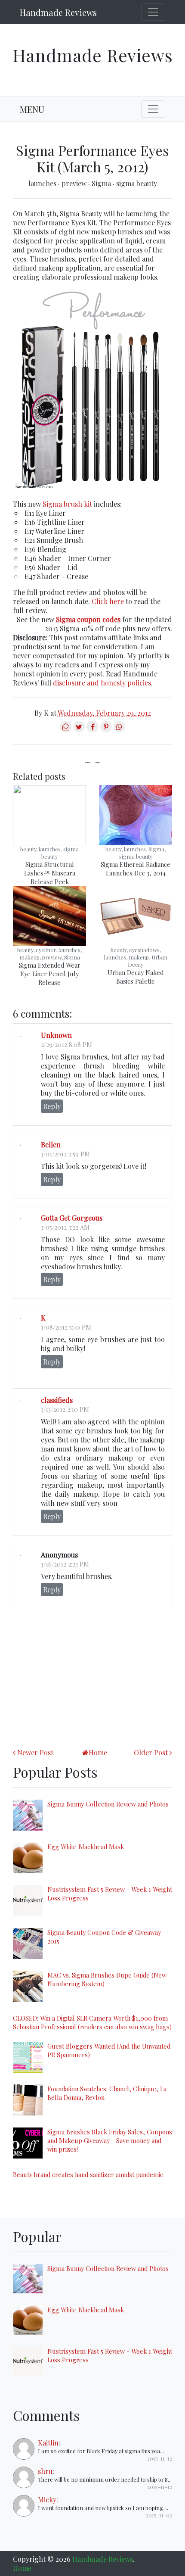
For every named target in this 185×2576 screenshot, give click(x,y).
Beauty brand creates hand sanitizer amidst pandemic (88, 2174)
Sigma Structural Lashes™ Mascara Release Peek (50, 873)
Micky (47, 2500)
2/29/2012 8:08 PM (66, 1044)
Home (98, 1752)
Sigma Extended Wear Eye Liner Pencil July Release (50, 974)
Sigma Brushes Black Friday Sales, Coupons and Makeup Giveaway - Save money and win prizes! (110, 2140)
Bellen (51, 1145)
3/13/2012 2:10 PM (65, 1409)
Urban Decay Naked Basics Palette (136, 977)
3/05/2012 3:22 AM (65, 1227)
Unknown (56, 1035)
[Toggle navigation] (153, 12)
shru (45, 2471)
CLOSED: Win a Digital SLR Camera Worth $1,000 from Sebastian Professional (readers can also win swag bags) (92, 2022)
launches (43, 183)
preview (75, 183)
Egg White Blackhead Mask (86, 1847)
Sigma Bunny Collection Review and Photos (108, 1804)
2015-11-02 (159, 2515)
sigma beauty (137, 183)
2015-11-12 (160, 2458)
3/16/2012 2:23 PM (65, 1564)
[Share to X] (79, 730)
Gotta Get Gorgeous (72, 1218)
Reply (52, 1106)
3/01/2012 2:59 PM (65, 1154)
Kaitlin (48, 2443)
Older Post (151, 1752)
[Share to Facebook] (92, 730)
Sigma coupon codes (88, 619)
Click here (108, 601)
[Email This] (66, 730)
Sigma (102, 183)
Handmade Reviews (58, 12)
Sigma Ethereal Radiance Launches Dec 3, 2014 (136, 869)
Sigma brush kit (67, 504)
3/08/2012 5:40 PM (66, 1327)
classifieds (57, 1400)
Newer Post (35, 1752)
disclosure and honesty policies (102, 683)
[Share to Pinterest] (106, 730)
